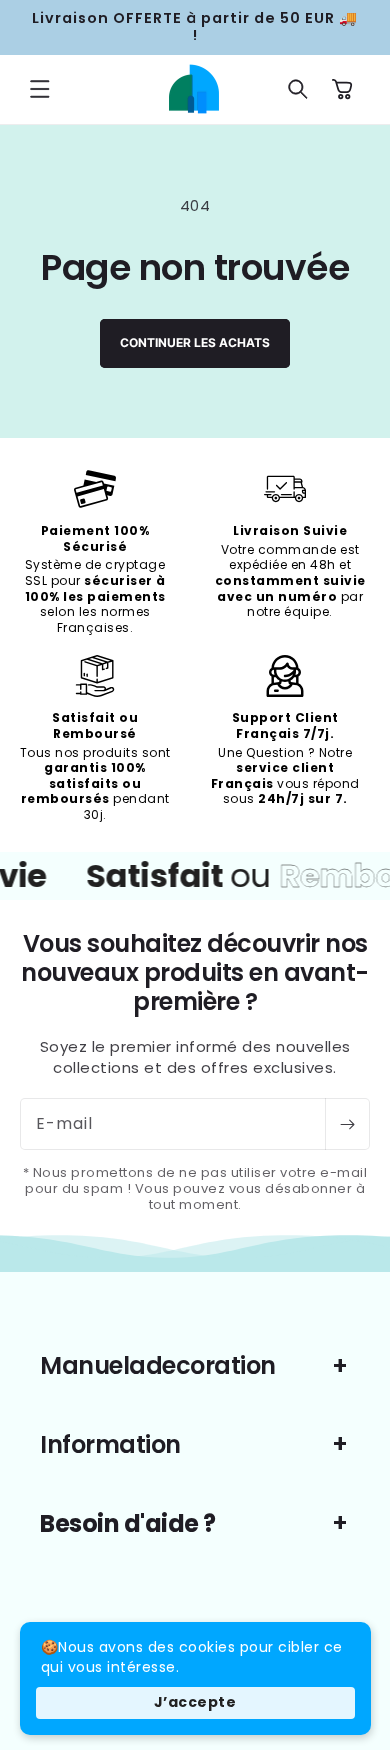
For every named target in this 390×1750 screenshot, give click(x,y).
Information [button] (110, 1444)
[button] (40, 89)
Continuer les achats (195, 342)
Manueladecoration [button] (158, 1365)
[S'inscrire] (347, 1124)
